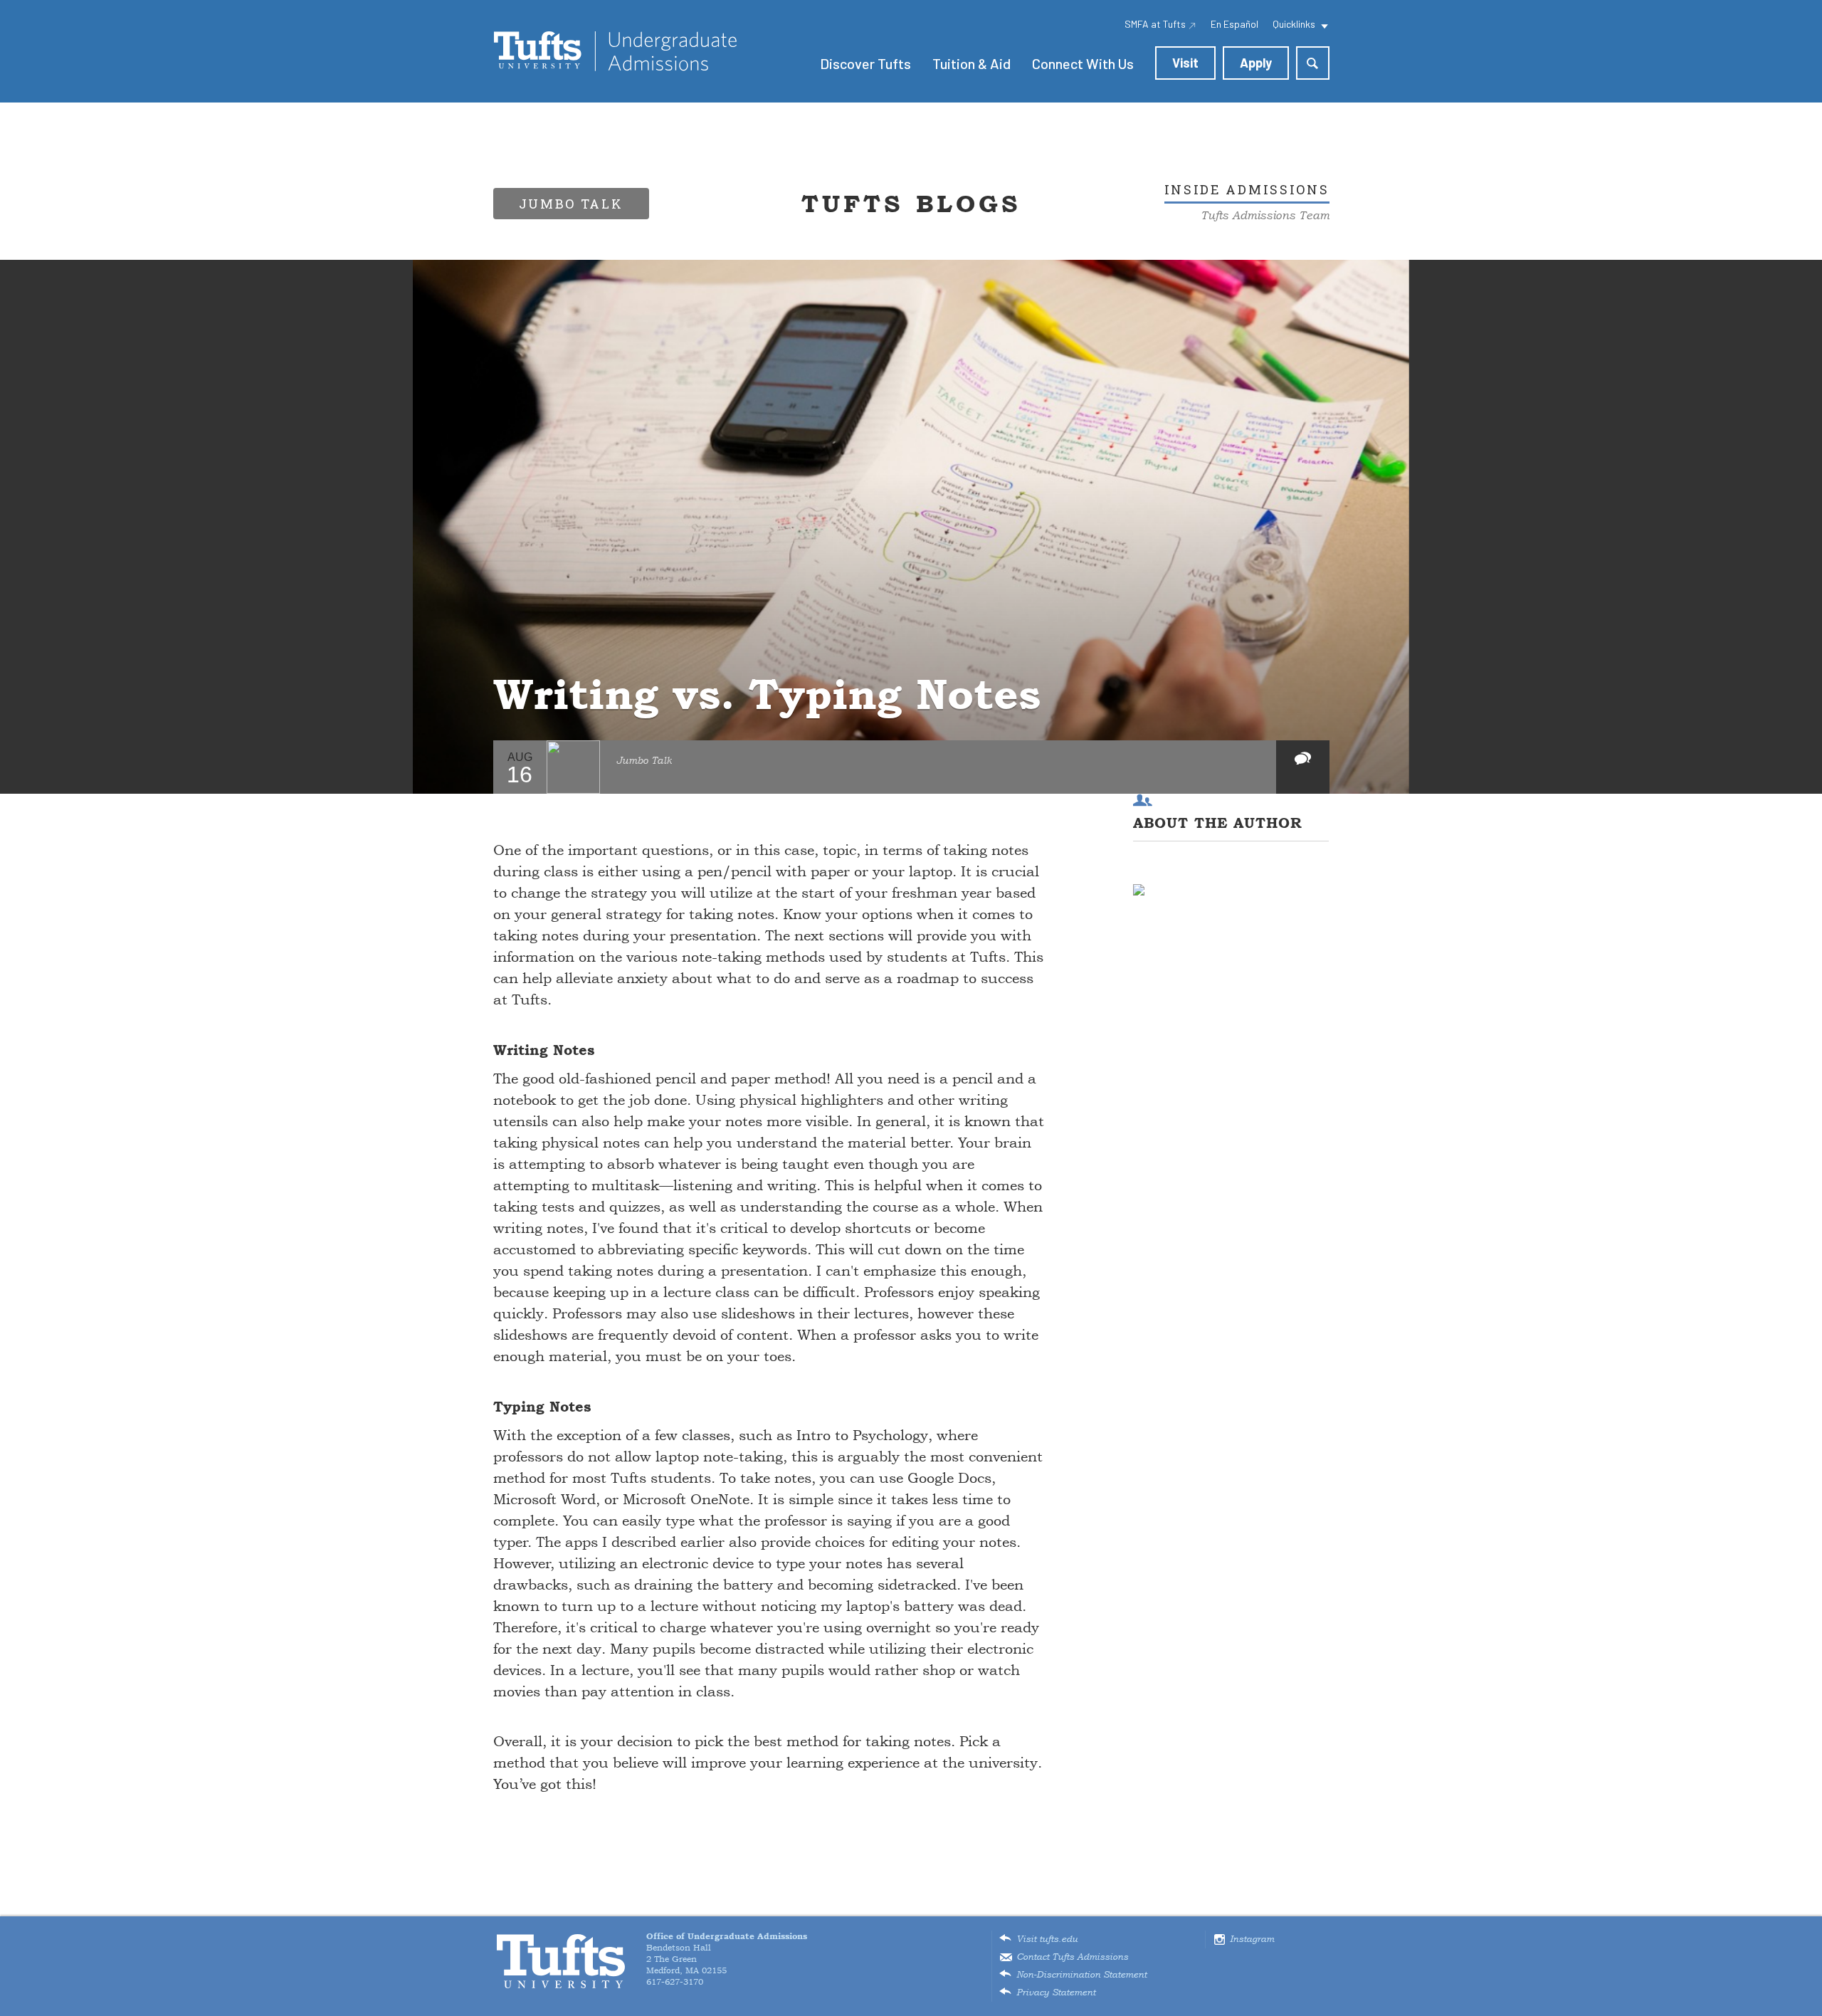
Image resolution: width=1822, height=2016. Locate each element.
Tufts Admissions (615, 51)
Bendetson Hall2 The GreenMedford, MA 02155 (727, 1953)
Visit (1185, 63)
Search (1313, 63)
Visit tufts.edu (1047, 1939)
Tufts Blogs (911, 204)
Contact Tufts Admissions (1072, 1957)
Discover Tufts (865, 63)
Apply (1256, 63)
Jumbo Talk (644, 761)
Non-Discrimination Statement (1081, 1975)
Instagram (1252, 1939)
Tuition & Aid (971, 63)
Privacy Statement (1056, 1993)
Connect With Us (1083, 63)
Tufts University (561, 1962)
